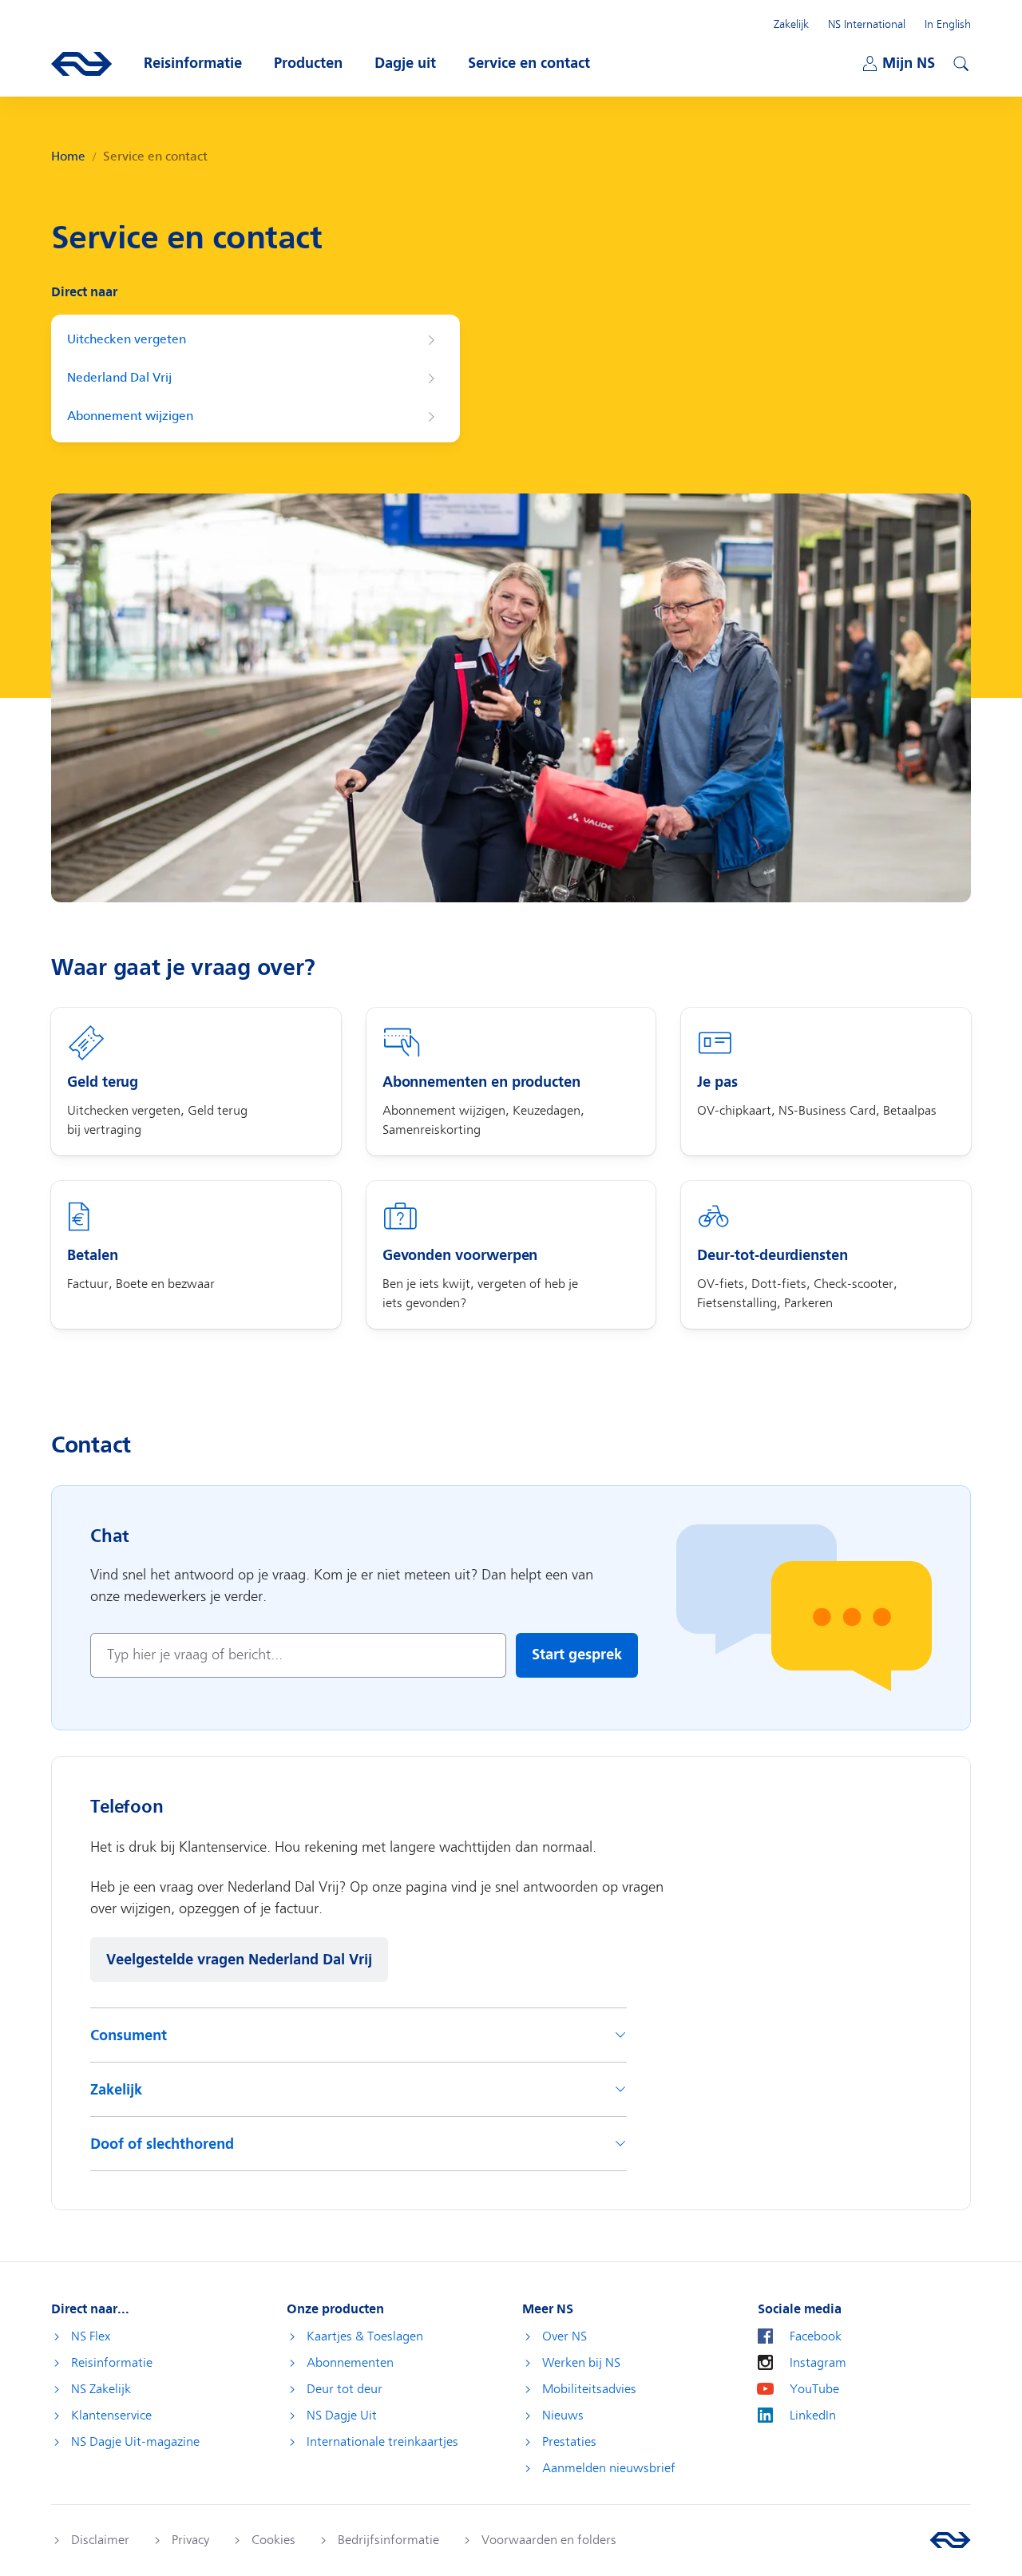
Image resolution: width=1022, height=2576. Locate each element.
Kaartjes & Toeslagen (365, 2336)
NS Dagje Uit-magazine (135, 2442)
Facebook (816, 2336)
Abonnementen (350, 2363)
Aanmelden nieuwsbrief (609, 2468)
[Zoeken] (959, 61)
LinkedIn (813, 2415)
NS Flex (91, 2336)
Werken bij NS (581, 2363)
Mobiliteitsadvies (589, 2389)
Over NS (564, 2336)
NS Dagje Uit (342, 2415)
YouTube (814, 2389)
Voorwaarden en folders (549, 2540)
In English (948, 24)
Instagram (818, 2363)
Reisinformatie (112, 2363)
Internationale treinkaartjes (382, 2442)
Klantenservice (111, 2415)
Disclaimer (100, 2540)
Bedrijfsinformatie (388, 2540)
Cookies (273, 2540)
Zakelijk (791, 24)
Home (68, 157)
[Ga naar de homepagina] (950, 2540)
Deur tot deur (345, 2389)
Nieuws (563, 2415)
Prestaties (569, 2442)
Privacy (190, 2540)
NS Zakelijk (101, 2389)
